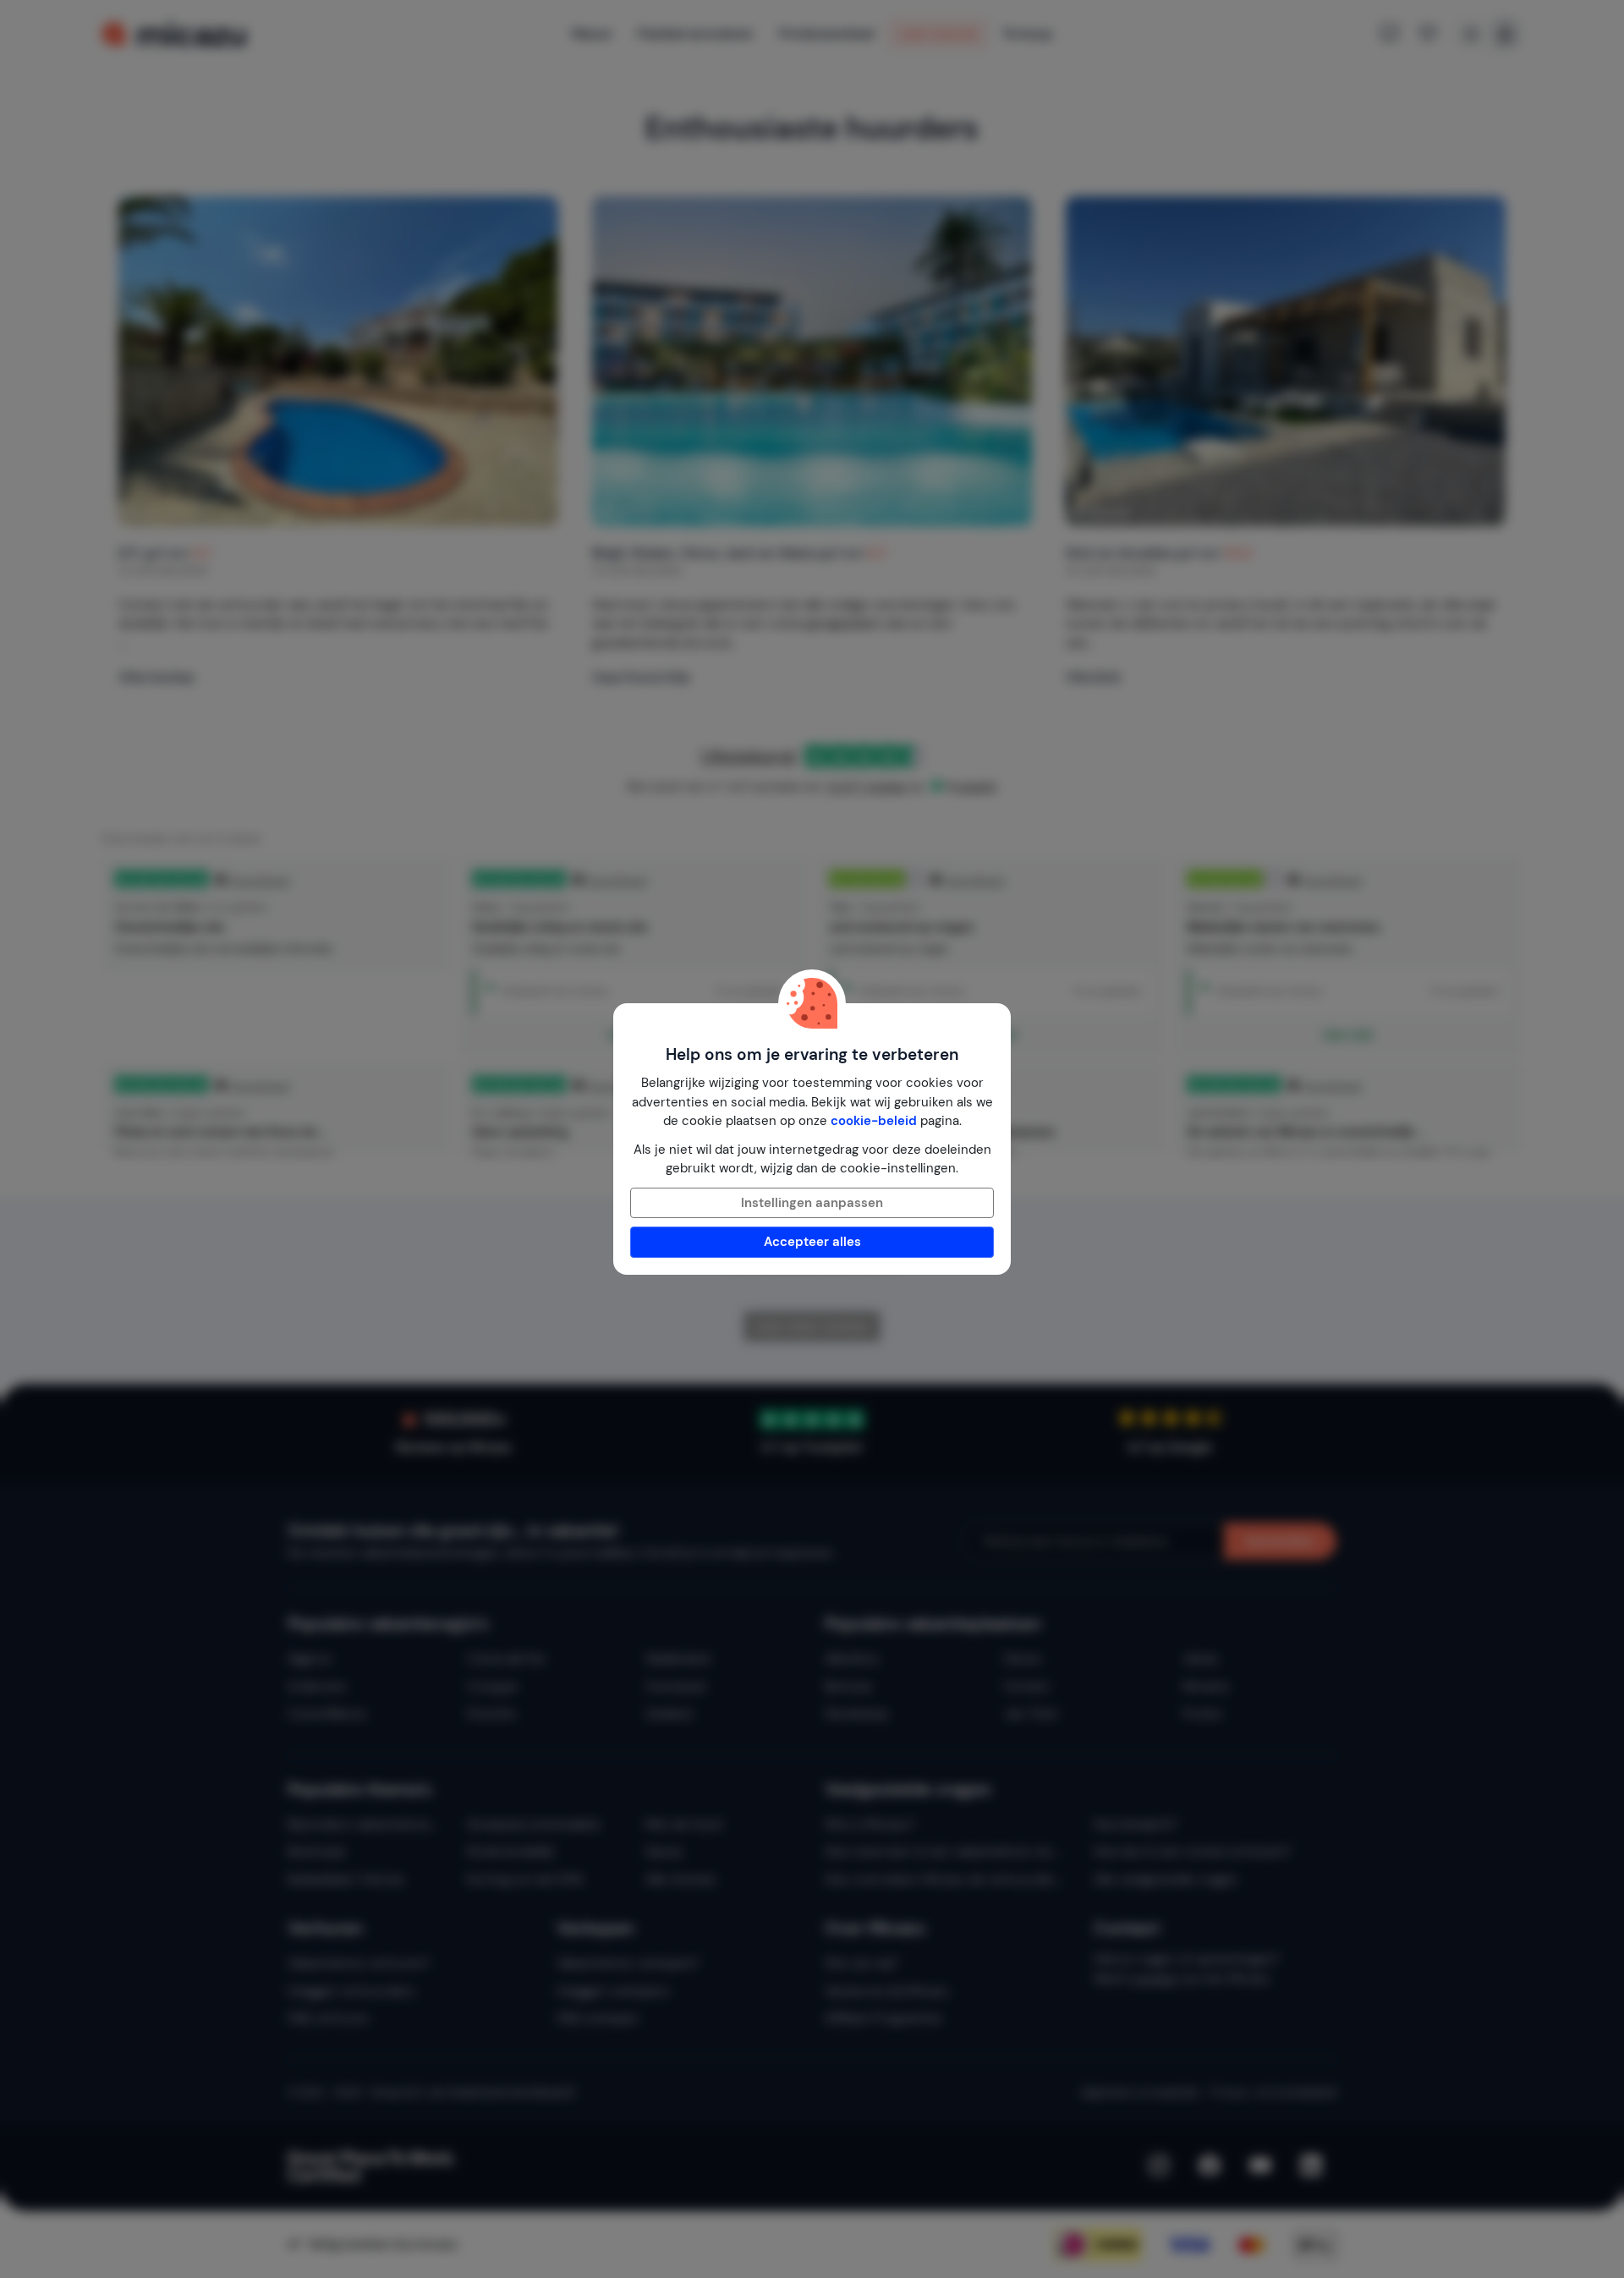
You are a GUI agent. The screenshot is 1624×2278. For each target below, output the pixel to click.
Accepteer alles (812, 1242)
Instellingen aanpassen (812, 1203)
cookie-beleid (874, 1121)
